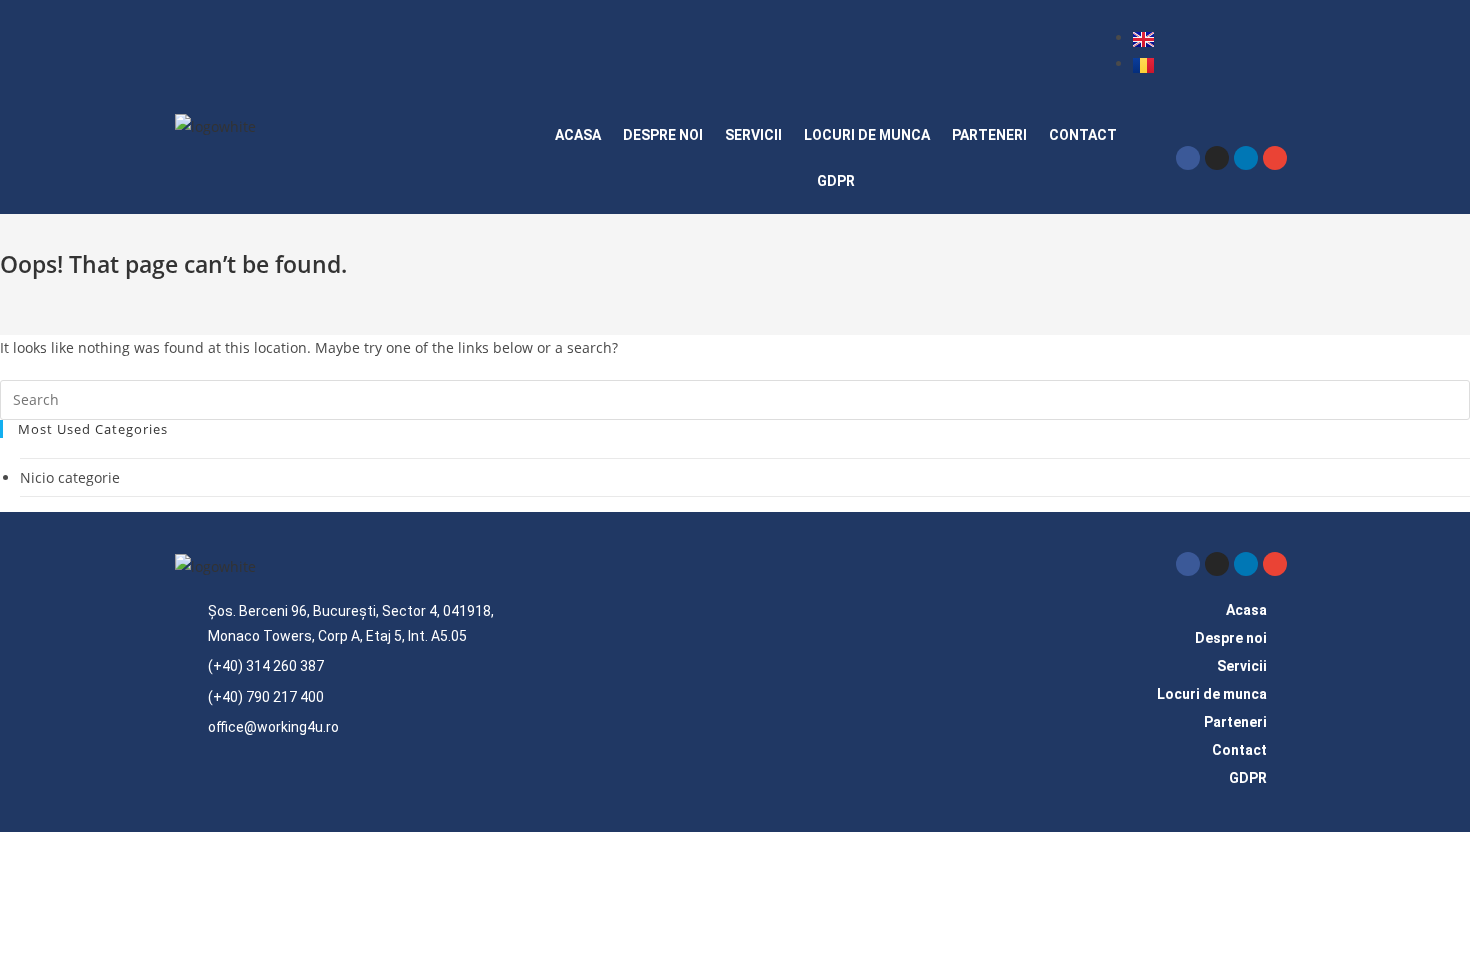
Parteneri (989, 135)
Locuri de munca (867, 135)
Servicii (753, 135)
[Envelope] (1275, 158)
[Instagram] (1217, 158)
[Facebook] (1188, 158)
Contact (1083, 135)
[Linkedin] (1246, 158)
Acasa (578, 135)
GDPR (836, 181)
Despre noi (663, 135)
